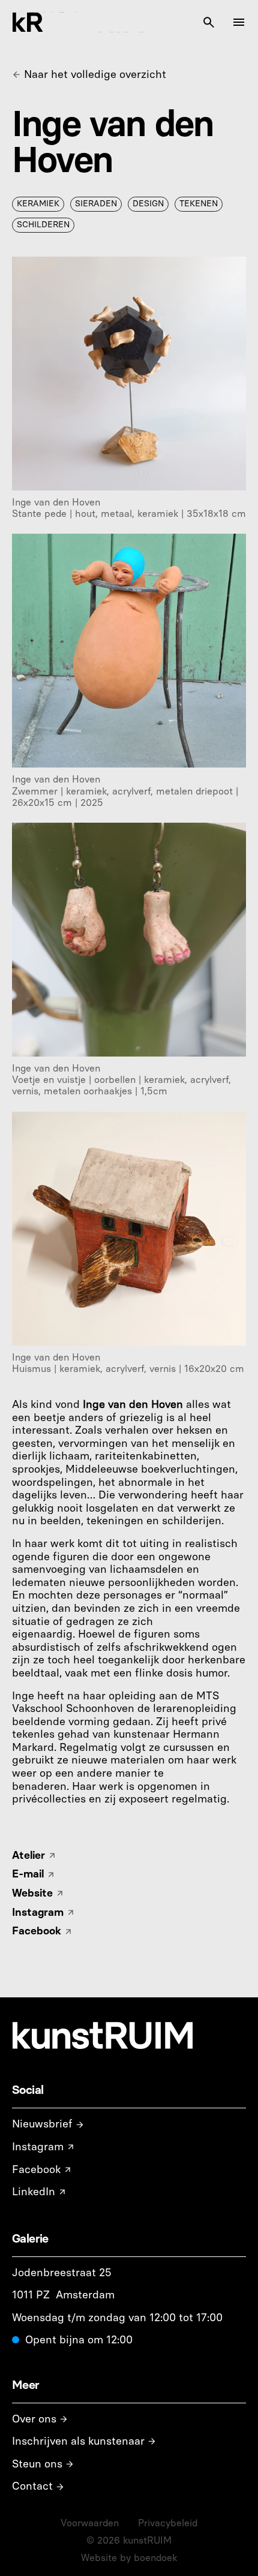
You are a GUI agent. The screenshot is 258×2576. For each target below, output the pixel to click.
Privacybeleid (168, 2523)
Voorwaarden (90, 2523)
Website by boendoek (129, 2558)
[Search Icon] (209, 22)
